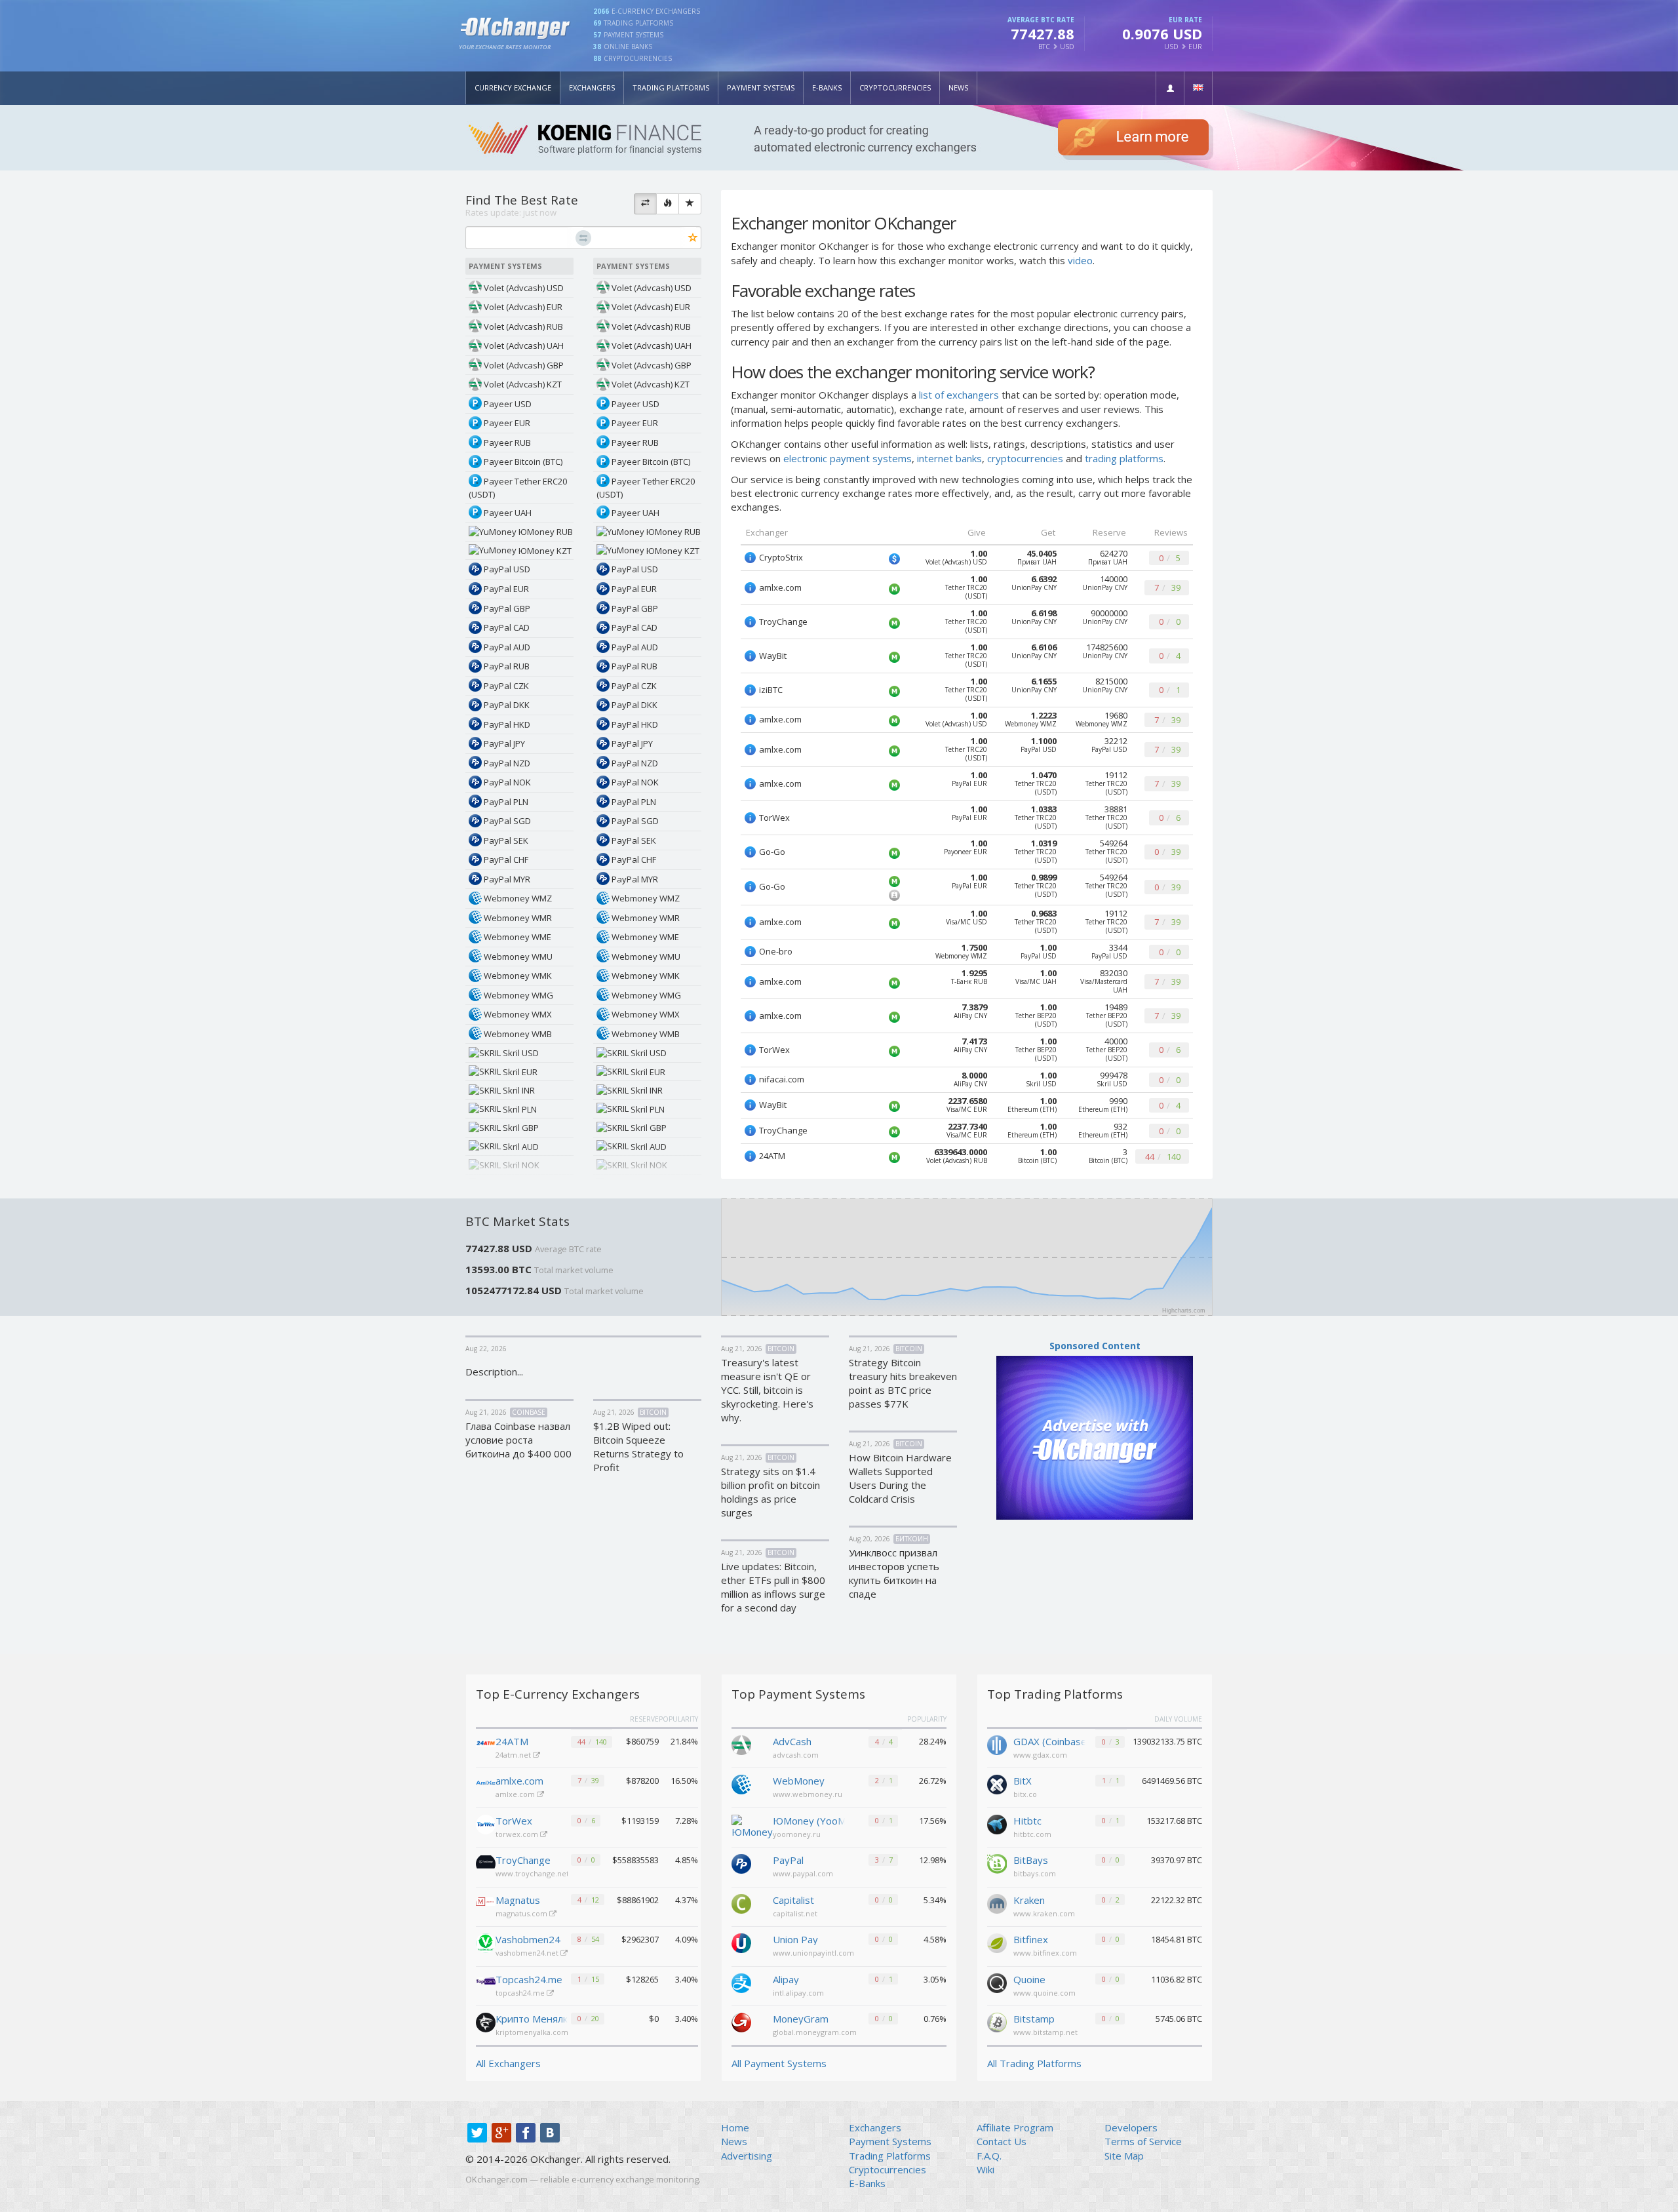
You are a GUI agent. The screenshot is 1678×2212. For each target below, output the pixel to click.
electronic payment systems (848, 458)
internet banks (949, 458)
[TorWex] (486, 1825)
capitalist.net (795, 1913)
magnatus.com (522, 1913)
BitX (1023, 1781)
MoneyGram (801, 2019)
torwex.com (518, 1834)
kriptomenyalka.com (533, 2032)
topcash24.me (521, 1993)
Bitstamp (1034, 2019)
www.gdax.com (1040, 1755)
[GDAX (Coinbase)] (997, 1744)
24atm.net (514, 1755)
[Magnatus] (486, 1904)
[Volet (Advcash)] (741, 1744)
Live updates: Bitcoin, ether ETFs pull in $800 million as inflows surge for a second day (773, 1587)
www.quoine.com (1044, 1993)
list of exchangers (959, 395)
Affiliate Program (1015, 2127)
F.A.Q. (989, 2156)
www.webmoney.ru (808, 1794)
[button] (1170, 88)
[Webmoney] (741, 1783)
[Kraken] (997, 1903)
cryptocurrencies (1025, 458)
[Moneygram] (741, 2021)
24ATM (512, 1741)
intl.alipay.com (798, 1993)
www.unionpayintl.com (813, 1953)
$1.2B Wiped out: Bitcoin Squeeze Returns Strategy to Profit (638, 1447)
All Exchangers (508, 2063)
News (958, 88)
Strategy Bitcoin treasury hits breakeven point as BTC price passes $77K (903, 1383)
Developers (1131, 2127)
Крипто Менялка (532, 2019)
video (1080, 260)
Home (735, 2127)
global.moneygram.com (815, 2032)
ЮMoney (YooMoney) (809, 1821)
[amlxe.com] (486, 1785)
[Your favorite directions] (690, 204)
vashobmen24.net (528, 1953)
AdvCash (792, 1741)
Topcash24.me (529, 1979)
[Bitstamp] (997, 2021)
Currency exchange (513, 88)
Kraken (1029, 1900)
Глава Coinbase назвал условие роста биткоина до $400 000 (518, 1440)
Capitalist (793, 1900)
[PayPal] (741, 1863)
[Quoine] (997, 1982)
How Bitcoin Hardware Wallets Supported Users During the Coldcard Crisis (900, 1478)
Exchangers (592, 88)
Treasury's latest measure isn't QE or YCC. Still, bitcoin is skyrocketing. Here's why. (767, 1390)
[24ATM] (486, 1745)
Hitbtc (1027, 1821)
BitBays (1031, 1860)
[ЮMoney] (752, 1826)
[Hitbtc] (997, 1823)
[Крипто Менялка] (486, 2023)
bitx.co (1025, 1794)
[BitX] (997, 1783)
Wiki (985, 2169)
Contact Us (1002, 2141)
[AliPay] (741, 1982)
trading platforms (1124, 458)
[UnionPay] (741, 1942)
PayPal (788, 1860)
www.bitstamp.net (1045, 2032)
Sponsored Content (1095, 1346)
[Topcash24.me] (486, 1983)
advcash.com (796, 1755)
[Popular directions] (668, 204)
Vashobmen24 (528, 1939)
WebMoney (799, 1781)
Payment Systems (761, 88)
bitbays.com (1035, 1873)
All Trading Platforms (1034, 2063)
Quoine (1029, 1979)
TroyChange (523, 1860)
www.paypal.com (803, 1873)
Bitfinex (1031, 1939)
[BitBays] (997, 1863)
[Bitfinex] (997, 1942)
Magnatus (518, 1900)
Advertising (747, 2156)
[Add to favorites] (693, 238)
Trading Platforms (671, 88)
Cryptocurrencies (895, 88)
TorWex (514, 1821)
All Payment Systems (779, 2063)
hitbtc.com (1032, 1834)
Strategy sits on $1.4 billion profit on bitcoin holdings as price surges (771, 1492)
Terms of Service (1143, 2141)
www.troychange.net (533, 1873)
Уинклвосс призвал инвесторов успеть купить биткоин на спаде (894, 1573)
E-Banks (827, 88)
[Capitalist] (741, 1903)
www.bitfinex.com (1045, 1953)
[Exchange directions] (645, 204)
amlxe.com (519, 1781)
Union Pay (795, 1939)
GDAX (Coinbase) (1049, 1741)
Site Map (1124, 2156)
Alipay (786, 1979)
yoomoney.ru (797, 1834)
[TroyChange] (486, 1864)
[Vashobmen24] (486, 1943)
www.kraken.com (1044, 1913)
